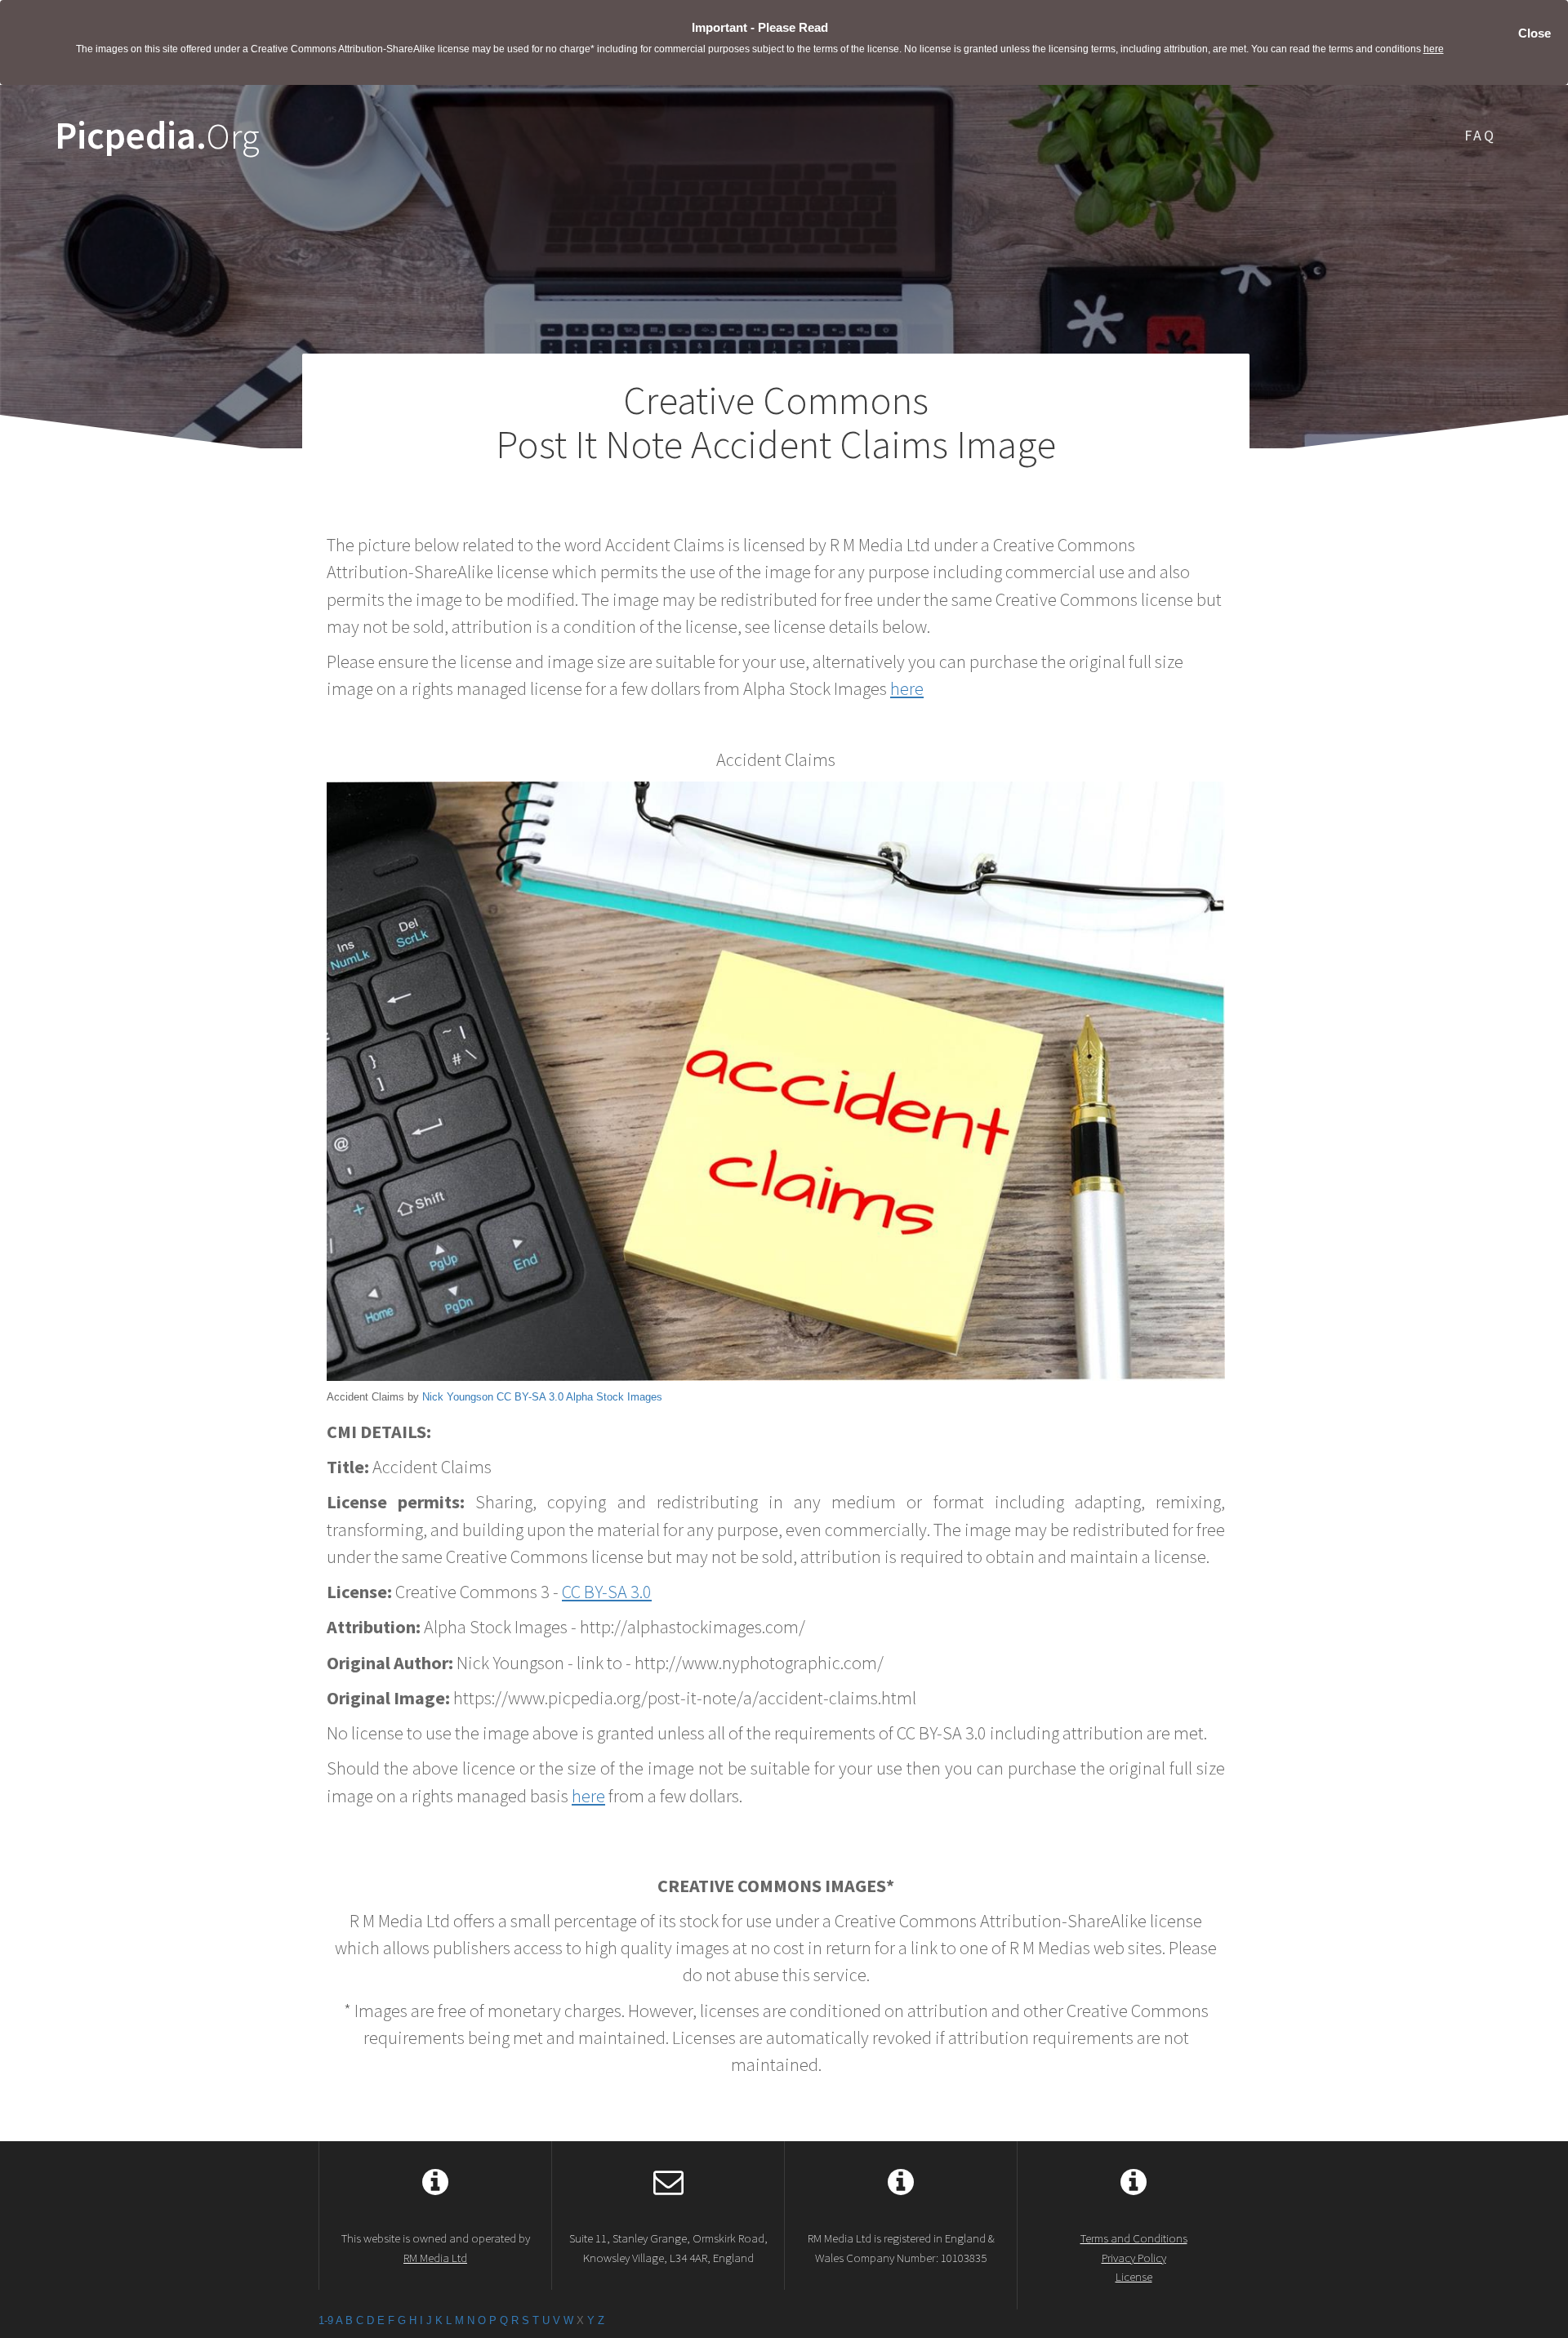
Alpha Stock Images (614, 1397)
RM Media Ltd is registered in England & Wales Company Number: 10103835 (901, 2247)
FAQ (1480, 135)
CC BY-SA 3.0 (530, 1397)
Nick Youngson (458, 1397)
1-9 (326, 2320)
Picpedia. (157, 136)
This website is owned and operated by (436, 2247)
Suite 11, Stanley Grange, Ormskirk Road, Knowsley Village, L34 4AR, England (668, 2247)
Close (1535, 33)
